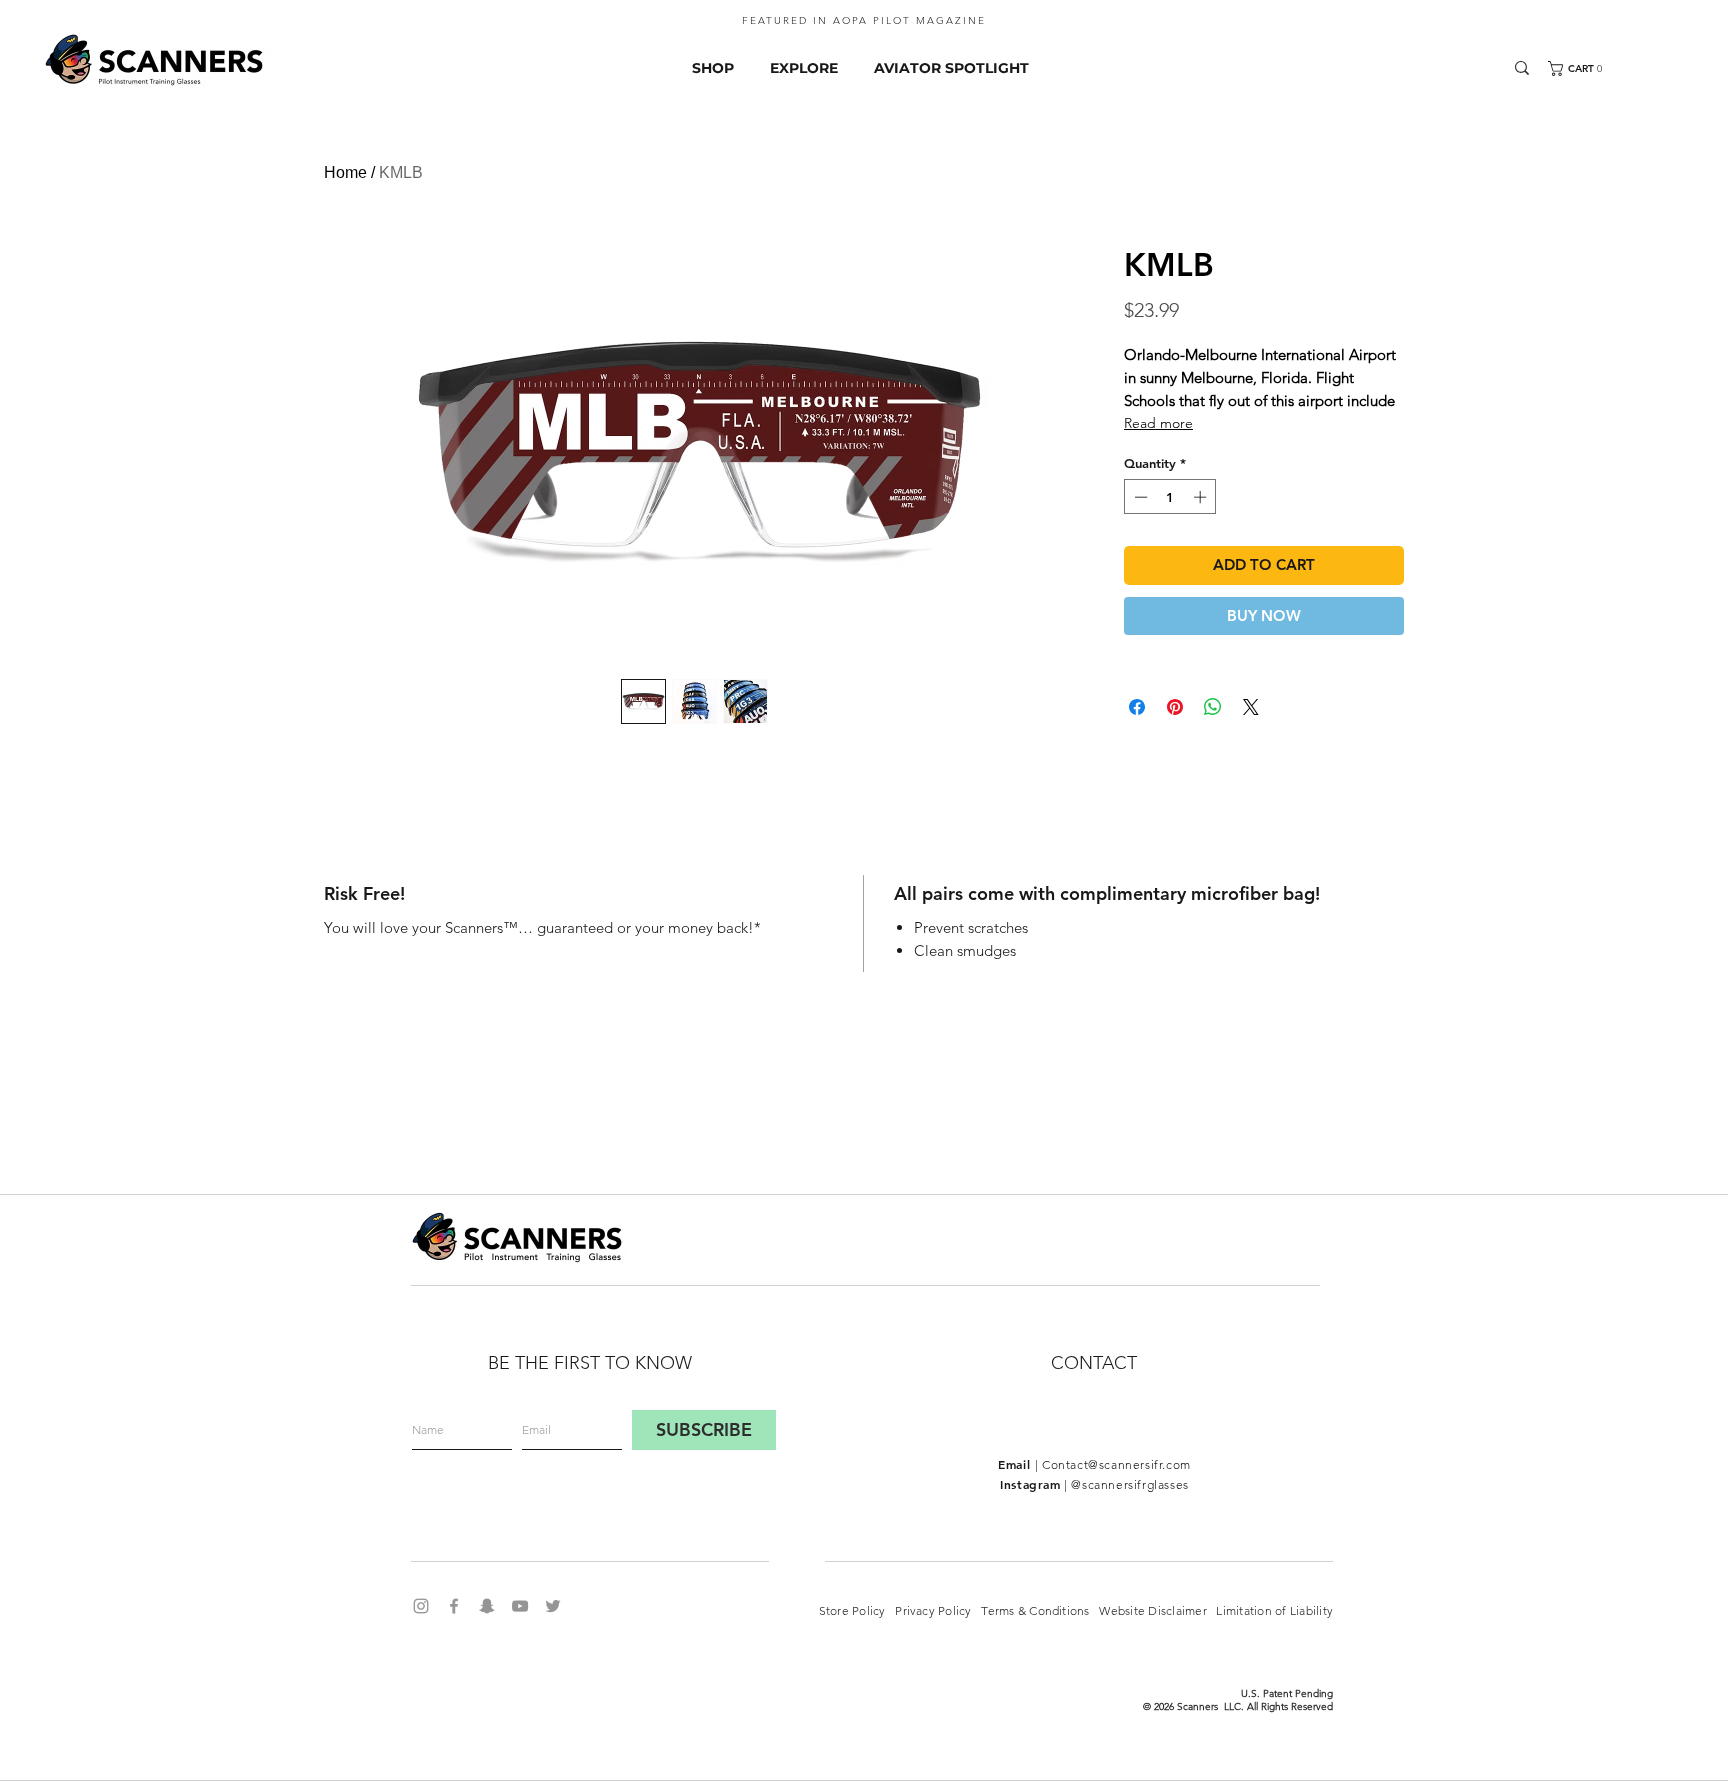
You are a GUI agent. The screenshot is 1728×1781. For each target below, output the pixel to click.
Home (345, 172)
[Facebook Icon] (454, 1606)
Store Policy (852, 1610)
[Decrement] (1139, 497)
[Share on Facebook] (1137, 707)
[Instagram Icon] (421, 1606)
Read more (1158, 423)
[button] (1590, 68)
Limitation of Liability (1273, 1610)
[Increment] (1202, 497)
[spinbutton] (1170, 497)
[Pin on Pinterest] (1175, 707)
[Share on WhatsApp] (1213, 707)
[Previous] (45, 25)
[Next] (1683, 25)
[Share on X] (1251, 707)
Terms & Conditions (1040, 1610)
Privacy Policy (938, 1610)
